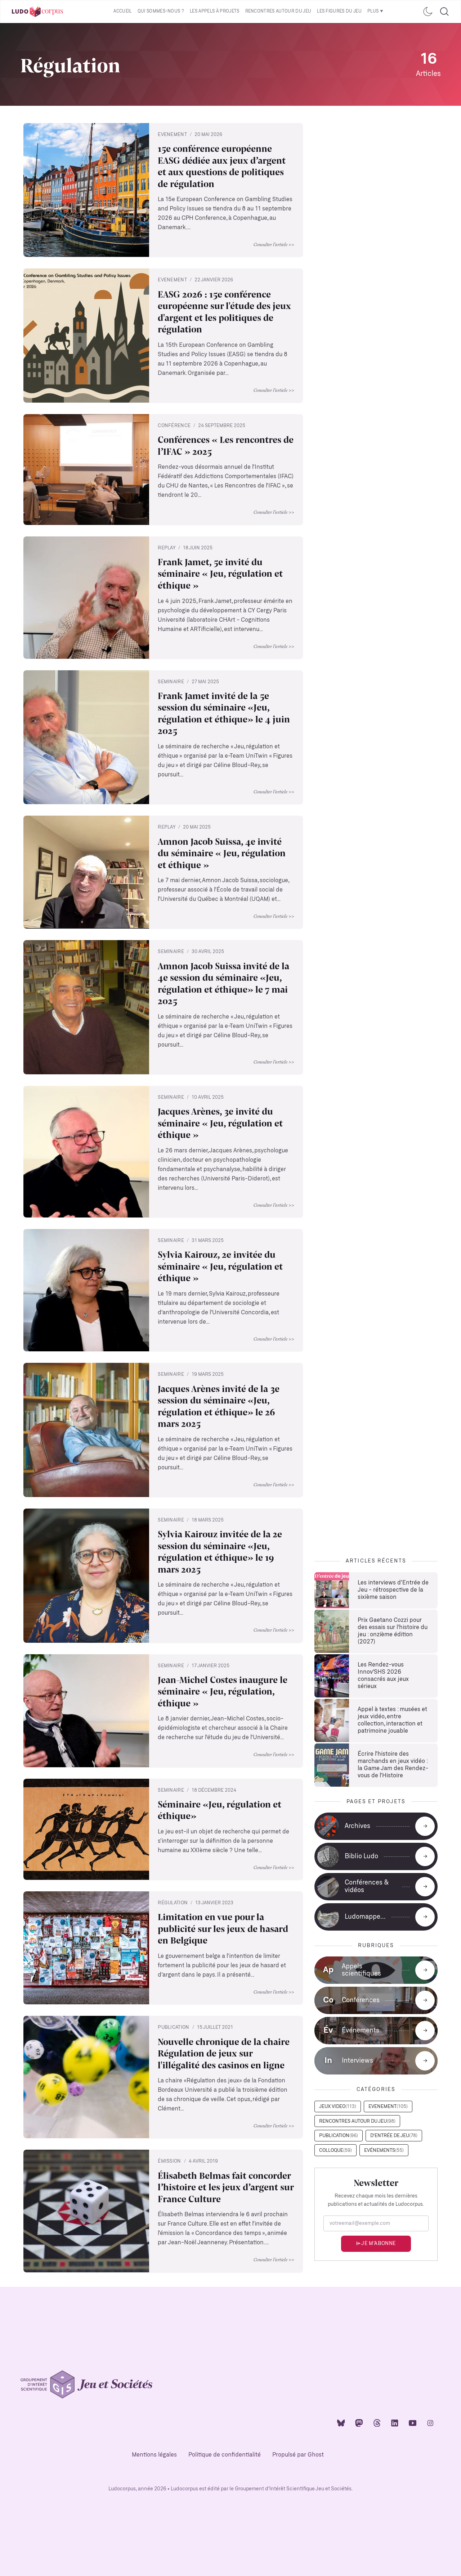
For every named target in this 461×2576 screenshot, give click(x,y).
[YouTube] (413, 2423)
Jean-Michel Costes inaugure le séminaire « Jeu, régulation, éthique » (223, 1691)
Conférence (174, 426)
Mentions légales (154, 2455)
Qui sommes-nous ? (161, 11)
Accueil (122, 11)
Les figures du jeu (339, 11)
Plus (373, 11)
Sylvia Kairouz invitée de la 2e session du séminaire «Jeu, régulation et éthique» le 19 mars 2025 (220, 1551)
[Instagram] (430, 2423)
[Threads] (377, 2423)
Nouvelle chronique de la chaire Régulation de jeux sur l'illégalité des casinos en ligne (224, 2053)
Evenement (172, 135)
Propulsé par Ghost (298, 2455)
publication (174, 2028)
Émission (169, 2161)
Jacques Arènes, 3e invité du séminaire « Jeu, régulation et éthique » (220, 1123)
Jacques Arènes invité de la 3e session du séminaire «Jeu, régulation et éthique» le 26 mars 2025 (219, 1406)
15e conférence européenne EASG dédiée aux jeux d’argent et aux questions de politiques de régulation (222, 166)
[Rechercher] (444, 12)
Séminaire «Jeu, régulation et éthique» (220, 1810)
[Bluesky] (341, 2423)
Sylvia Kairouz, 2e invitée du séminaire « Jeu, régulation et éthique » (220, 1266)
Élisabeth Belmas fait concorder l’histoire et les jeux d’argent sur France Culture (226, 2187)
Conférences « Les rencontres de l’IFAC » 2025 (226, 445)
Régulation (173, 1903)
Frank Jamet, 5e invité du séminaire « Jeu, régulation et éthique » (220, 573)
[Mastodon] (359, 2423)
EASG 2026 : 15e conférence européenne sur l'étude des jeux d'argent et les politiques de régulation (224, 312)
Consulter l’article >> (274, 244)
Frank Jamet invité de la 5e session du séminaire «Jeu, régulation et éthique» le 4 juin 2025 (224, 713)
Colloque (335, 2151)
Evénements (384, 2151)
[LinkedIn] (395, 2423)
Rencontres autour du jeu (278, 11)
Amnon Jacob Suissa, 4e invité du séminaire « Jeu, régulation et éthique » (222, 853)
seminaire (171, 682)
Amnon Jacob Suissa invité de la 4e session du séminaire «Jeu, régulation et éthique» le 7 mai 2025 (223, 983)
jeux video (338, 2107)
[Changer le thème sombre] (428, 12)
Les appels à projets (214, 11)
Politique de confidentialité (225, 2455)
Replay (167, 548)
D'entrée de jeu (394, 2136)
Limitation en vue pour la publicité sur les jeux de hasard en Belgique (223, 1928)
